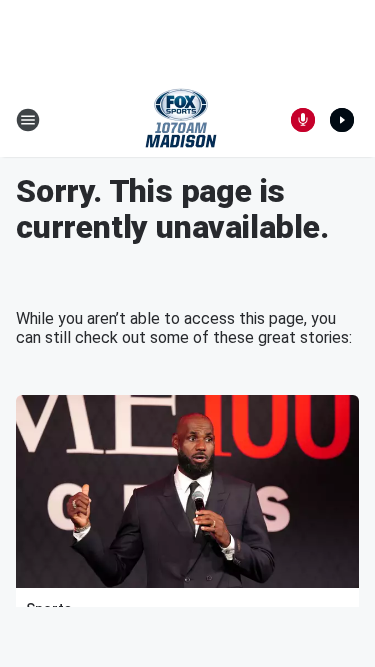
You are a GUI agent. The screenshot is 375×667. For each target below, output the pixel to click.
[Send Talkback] (303, 120)
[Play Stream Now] (342, 120)
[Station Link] (181, 120)
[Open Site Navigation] (28, 120)
